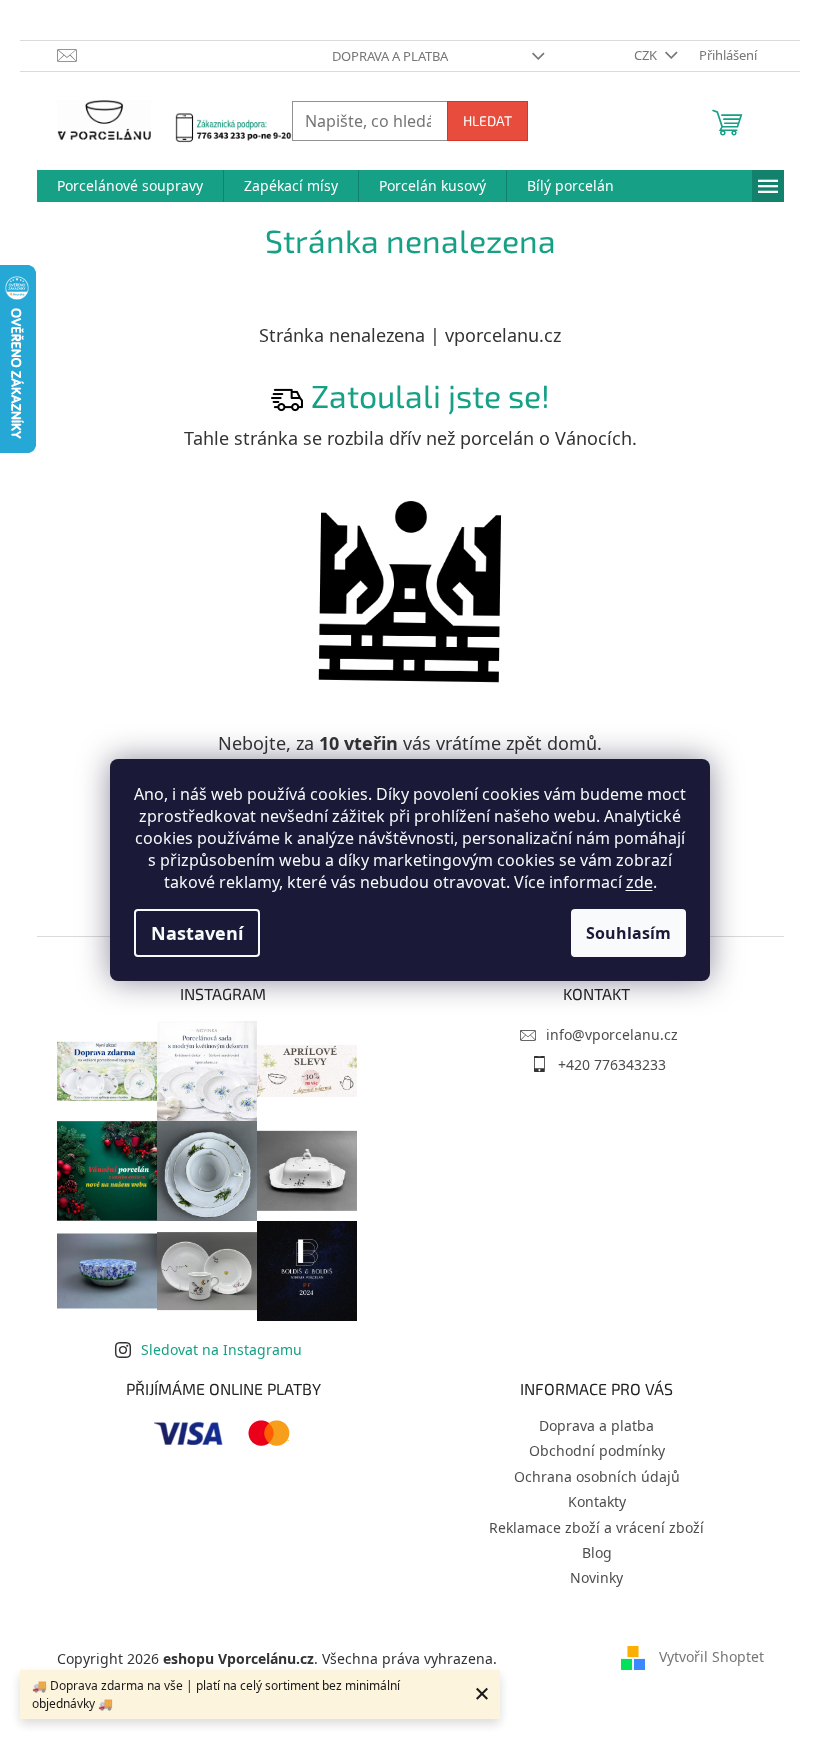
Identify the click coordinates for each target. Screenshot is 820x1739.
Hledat (487, 120)
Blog (597, 1552)
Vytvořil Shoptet (711, 1656)
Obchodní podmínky (597, 1450)
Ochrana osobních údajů (597, 1476)
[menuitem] (130, 186)
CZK (647, 55)
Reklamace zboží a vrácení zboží (596, 1527)
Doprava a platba (390, 56)
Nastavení (197, 933)
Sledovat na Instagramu (221, 1349)
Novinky (596, 1577)
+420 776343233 (612, 1064)
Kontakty (597, 1501)
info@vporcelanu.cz (612, 1034)
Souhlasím (628, 933)
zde (639, 882)
